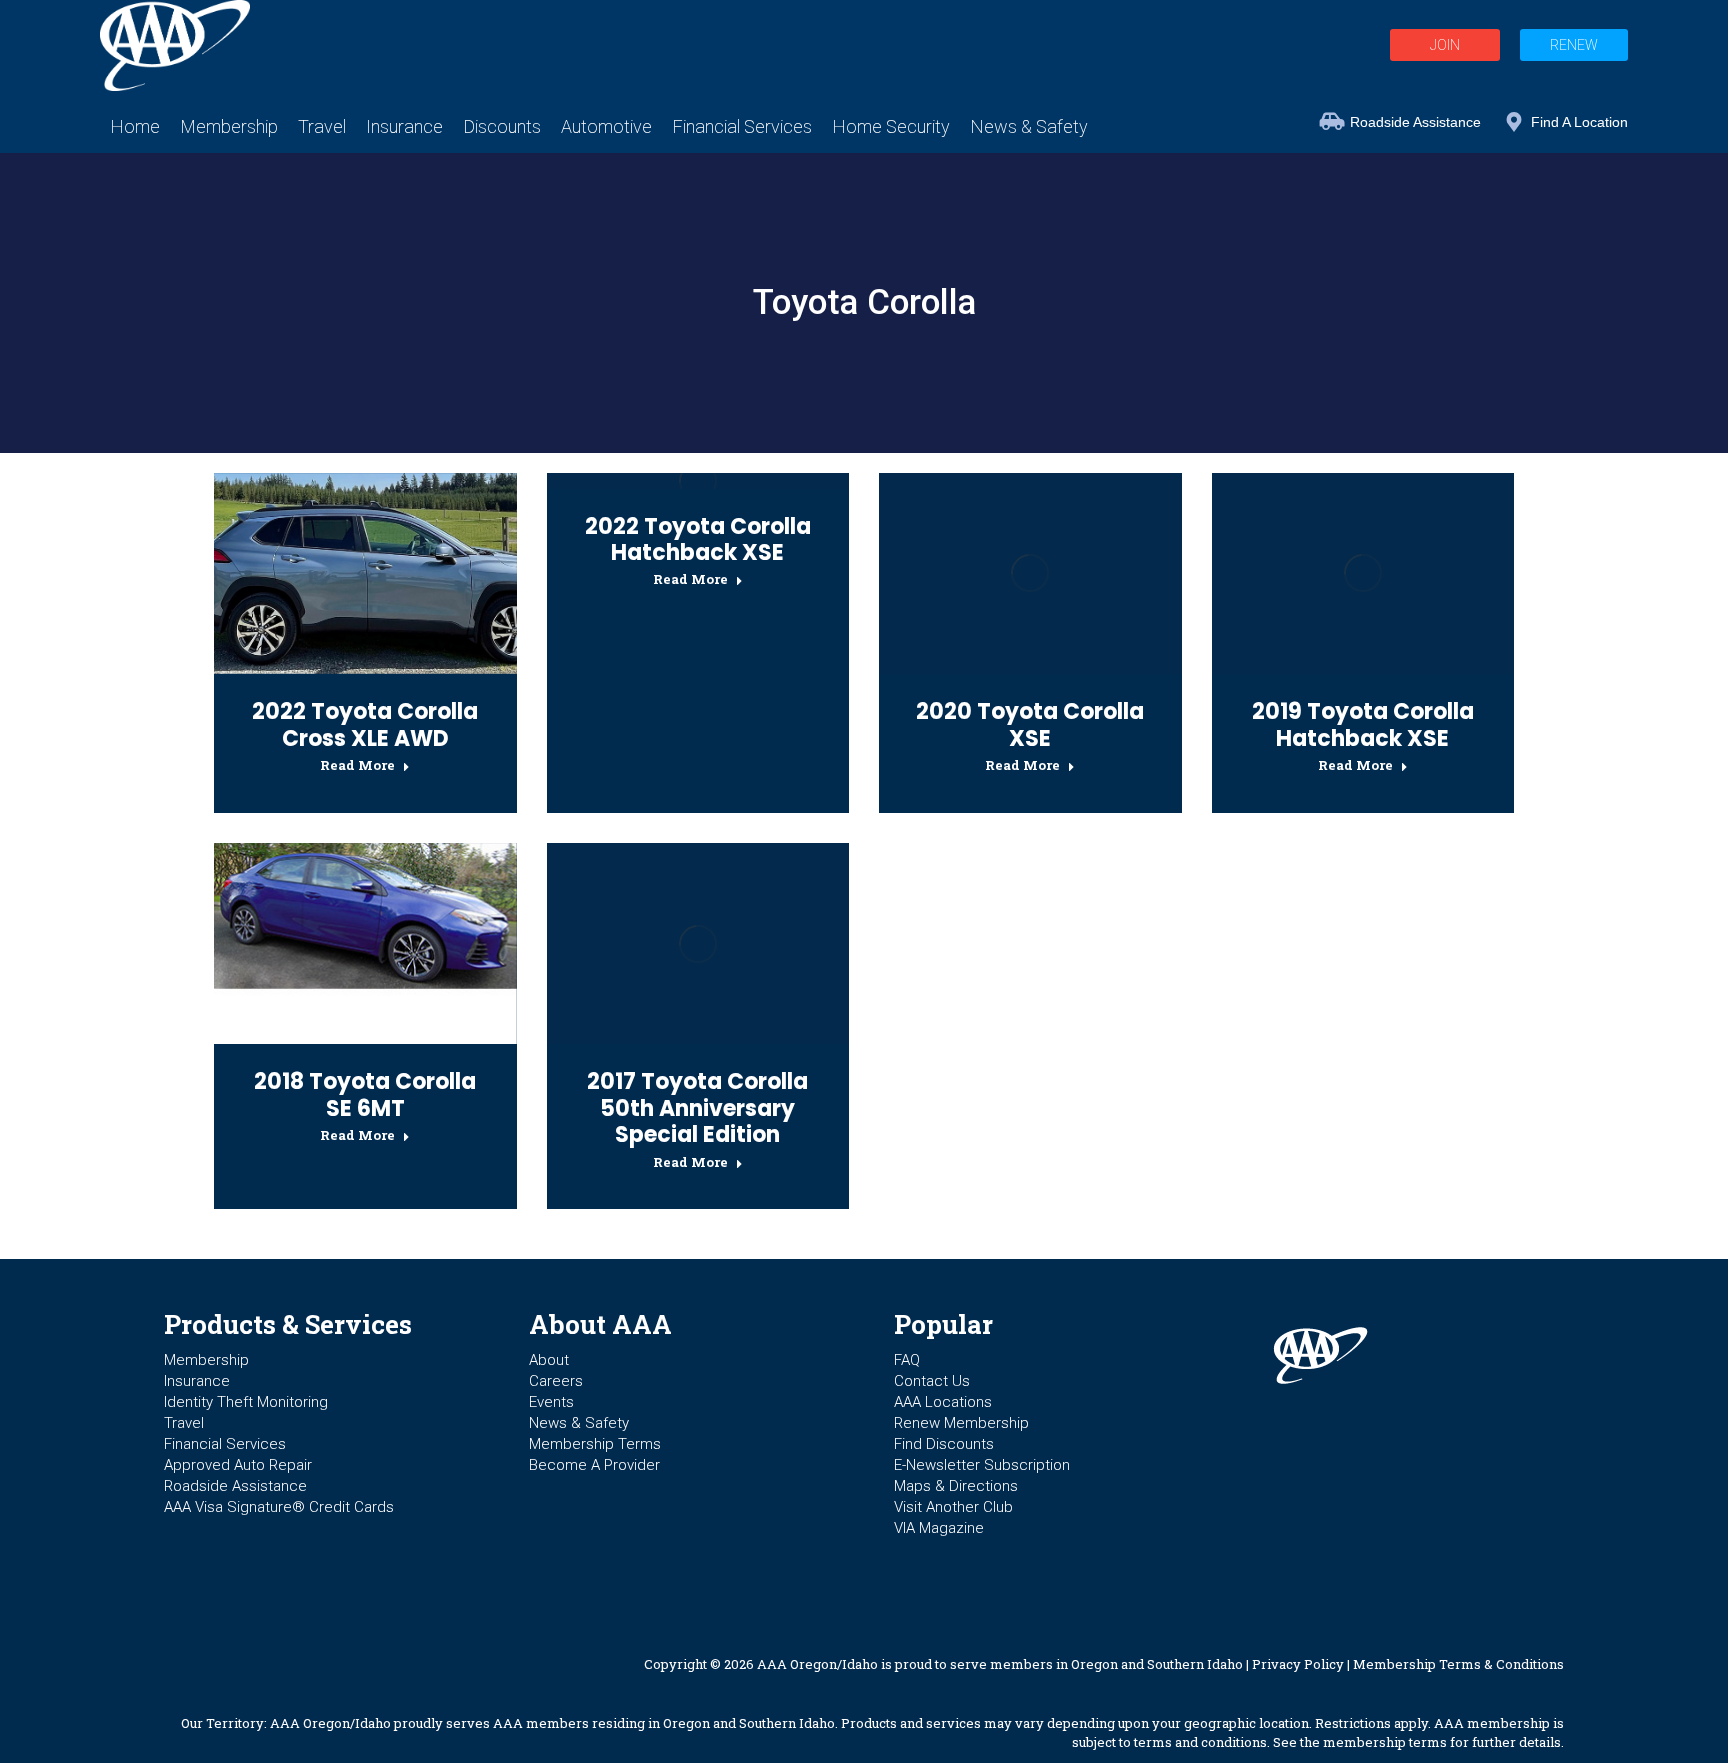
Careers (556, 1381)
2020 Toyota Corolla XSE (1030, 724)
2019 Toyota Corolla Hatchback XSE (1363, 724)
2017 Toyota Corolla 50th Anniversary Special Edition (697, 1108)
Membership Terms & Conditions (1458, 1664)
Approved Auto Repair (238, 1465)
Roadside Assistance (1415, 122)
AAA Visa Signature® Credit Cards (279, 1507)
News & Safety (579, 1423)
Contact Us (932, 1381)
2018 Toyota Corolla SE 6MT (365, 1094)
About (549, 1360)
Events (551, 1402)
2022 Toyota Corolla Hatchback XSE (698, 539)
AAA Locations (943, 1402)
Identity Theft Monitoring (246, 1402)
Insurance (197, 1381)
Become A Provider (594, 1465)
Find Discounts (944, 1444)
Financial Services (225, 1444)
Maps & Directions (956, 1486)
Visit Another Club (953, 1507)
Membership (206, 1360)
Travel (184, 1423)
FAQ (907, 1360)
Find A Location (1579, 122)
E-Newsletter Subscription (982, 1465)
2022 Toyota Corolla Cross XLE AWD (365, 724)
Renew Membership (961, 1423)
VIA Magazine (939, 1528)
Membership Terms (595, 1444)
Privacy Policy (1298, 1664)
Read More (357, 765)
